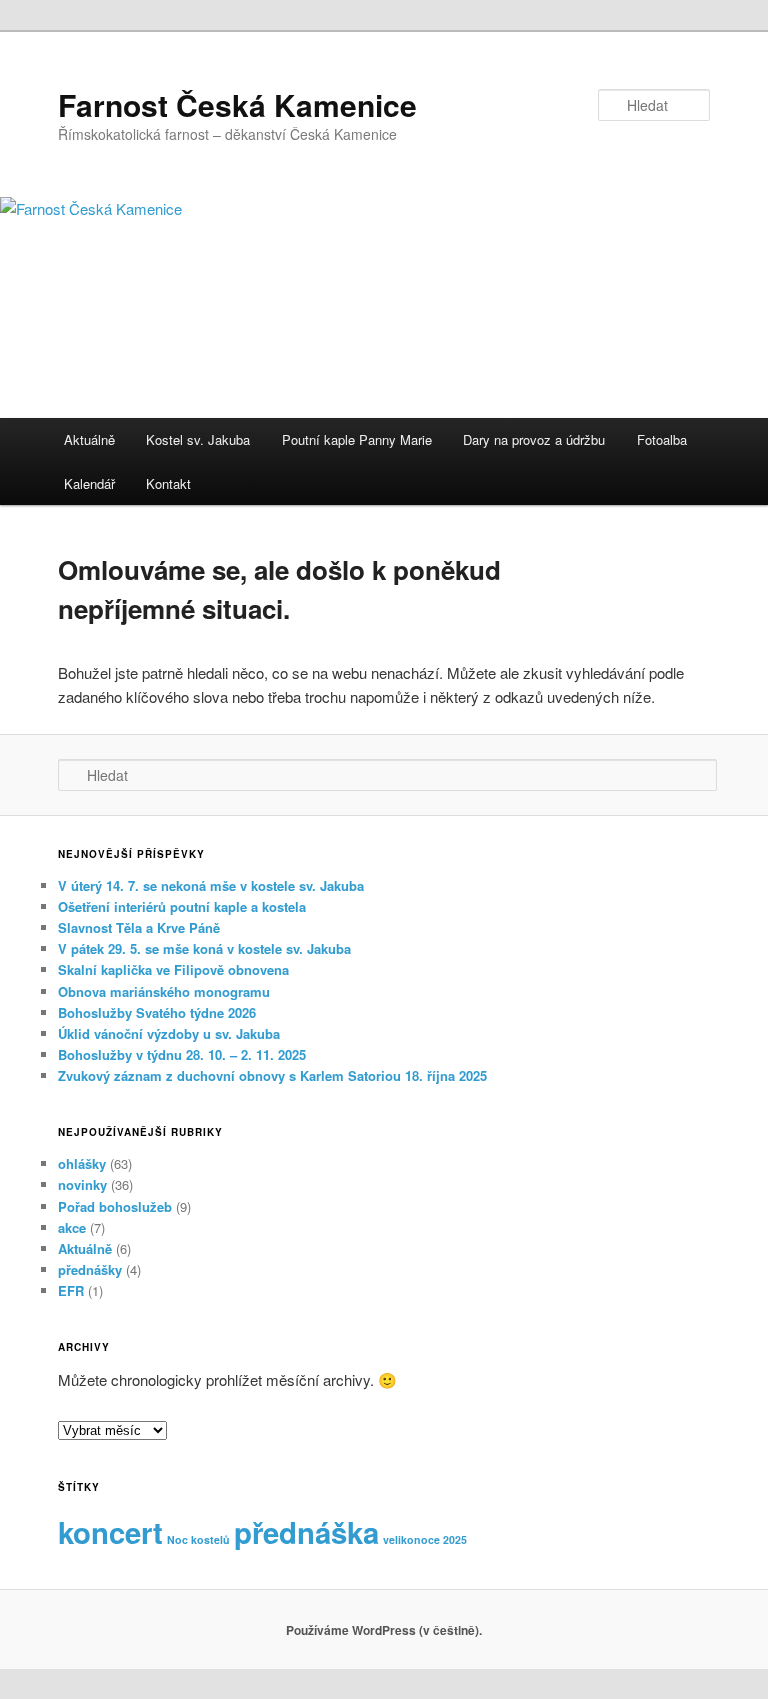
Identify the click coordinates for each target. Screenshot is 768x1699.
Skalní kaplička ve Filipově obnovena (173, 969)
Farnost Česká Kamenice (237, 104)
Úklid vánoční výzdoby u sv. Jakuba (169, 1033)
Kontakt (168, 483)
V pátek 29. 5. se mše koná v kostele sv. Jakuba (204, 948)
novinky (82, 1184)
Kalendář (89, 483)
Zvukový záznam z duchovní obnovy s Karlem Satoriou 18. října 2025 (272, 1075)
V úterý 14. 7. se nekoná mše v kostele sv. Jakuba (211, 885)
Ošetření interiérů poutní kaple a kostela (182, 906)
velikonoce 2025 (425, 1539)
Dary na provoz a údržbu (534, 439)
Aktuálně (89, 439)
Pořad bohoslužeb (115, 1206)
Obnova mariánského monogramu (164, 991)
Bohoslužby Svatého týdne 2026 (157, 1012)
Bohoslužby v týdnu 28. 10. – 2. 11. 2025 (182, 1054)
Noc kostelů (198, 1539)
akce (72, 1227)
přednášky (90, 1269)
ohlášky (82, 1163)
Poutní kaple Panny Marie (357, 439)
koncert (110, 1532)
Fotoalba (662, 439)
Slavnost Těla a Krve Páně (139, 927)
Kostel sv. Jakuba (198, 439)
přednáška (306, 1532)
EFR (71, 1290)
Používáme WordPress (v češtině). (384, 1630)
